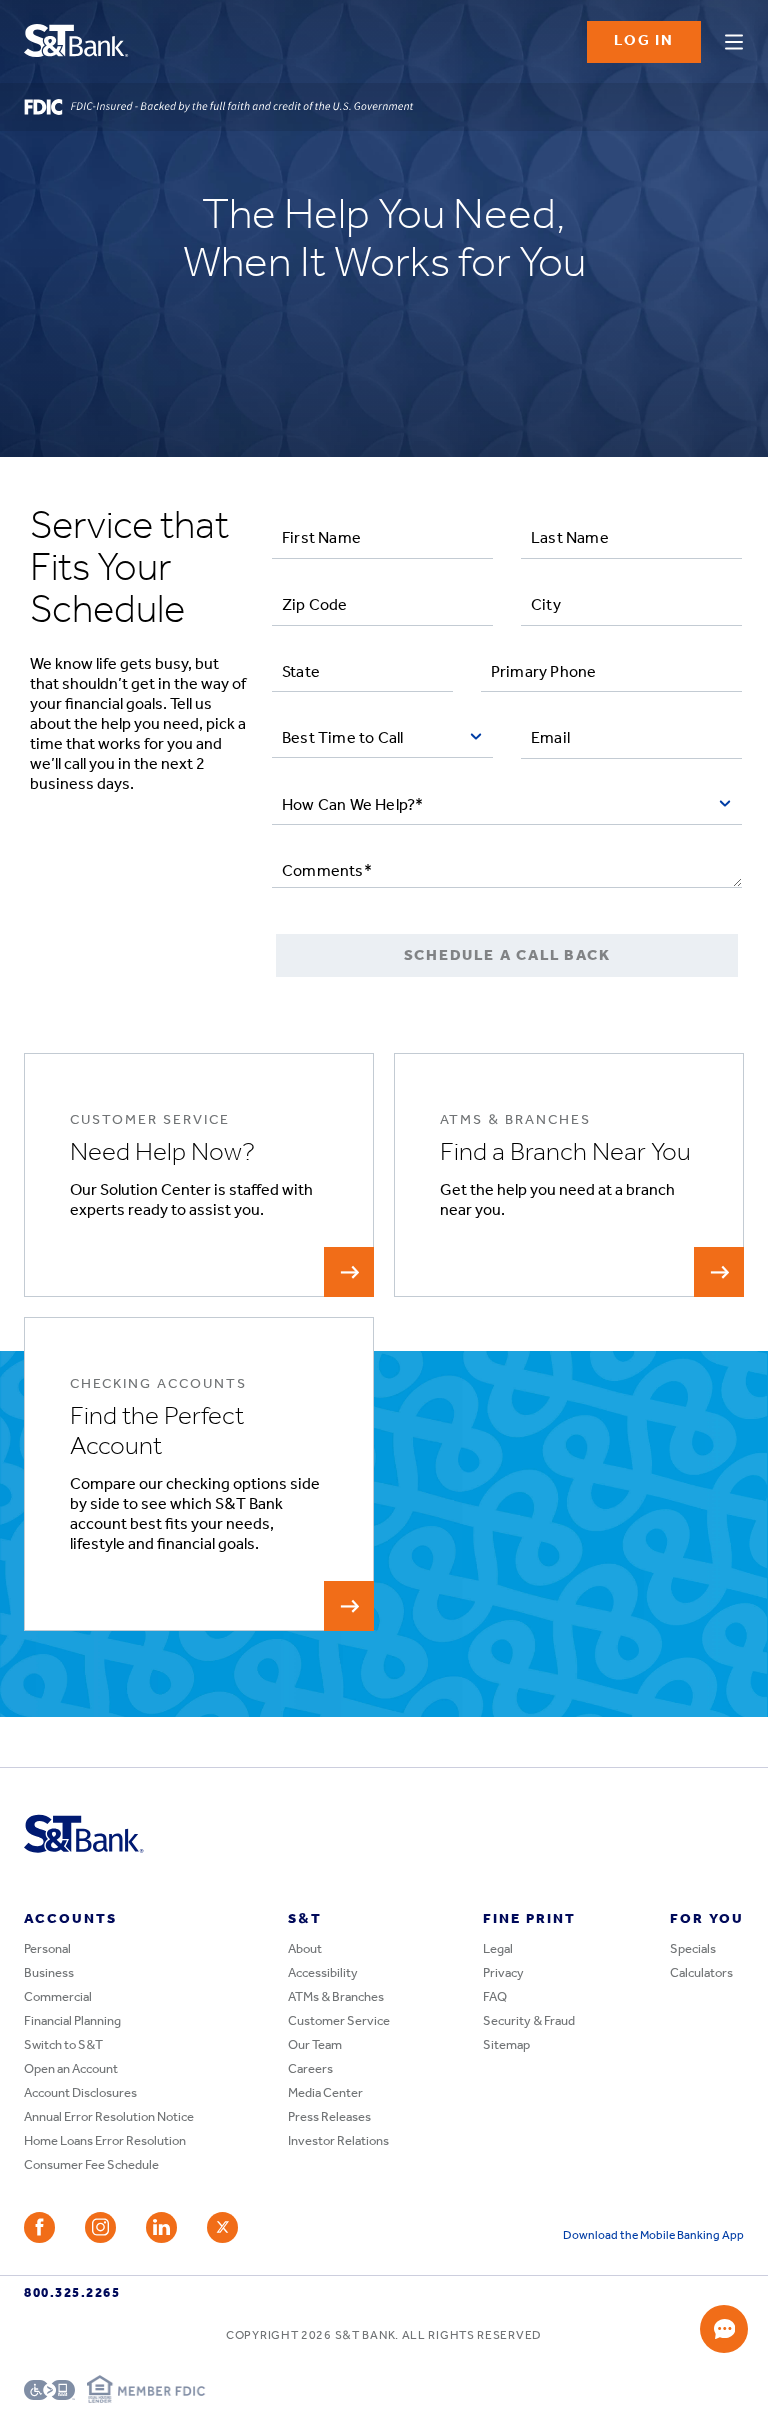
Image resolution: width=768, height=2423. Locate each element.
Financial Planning (72, 2021)
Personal (47, 1949)
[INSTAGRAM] (100, 2227)
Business (49, 1973)
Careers (310, 2069)
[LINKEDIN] (161, 2227)
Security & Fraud (529, 2021)
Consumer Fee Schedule (91, 2165)
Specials (693, 1949)
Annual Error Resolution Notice (109, 2117)
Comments (327, 872)
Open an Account (71, 2069)
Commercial (58, 1997)
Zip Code (315, 606)
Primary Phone (544, 673)
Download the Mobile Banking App (653, 2236)
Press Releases (329, 2117)
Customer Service (339, 2021)
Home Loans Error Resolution (105, 2141)
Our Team (315, 2045)
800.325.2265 (72, 2293)
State (301, 673)
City (546, 606)
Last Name (570, 539)
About (305, 1949)
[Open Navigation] (734, 39)
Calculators (701, 1973)
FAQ (495, 1997)
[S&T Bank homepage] (78, 42)
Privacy (503, 1973)
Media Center (325, 2093)
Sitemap (506, 2045)
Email (550, 739)
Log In (644, 41)
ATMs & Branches (336, 1997)
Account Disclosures (80, 2093)
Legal (498, 1949)
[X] (222, 2227)
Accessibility (323, 1973)
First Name (321, 539)
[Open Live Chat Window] (724, 2329)
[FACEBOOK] (39, 2227)
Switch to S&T (63, 2045)
